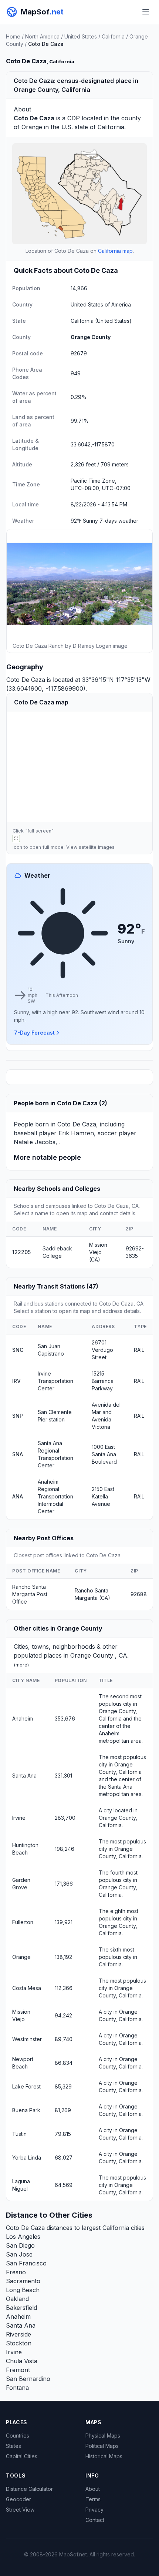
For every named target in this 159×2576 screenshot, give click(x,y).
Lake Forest (26, 2086)
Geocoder (18, 2499)
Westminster (27, 2039)
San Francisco (26, 2263)
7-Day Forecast (34, 1033)
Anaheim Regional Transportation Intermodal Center (55, 1496)
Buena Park (26, 2110)
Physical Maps (103, 2436)
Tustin (19, 2134)
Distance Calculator (29, 2489)
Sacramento (23, 2281)
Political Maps (102, 2446)
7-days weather (119, 521)
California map (115, 251)
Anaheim (23, 1719)
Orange (32, 127)
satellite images (97, 847)
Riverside (18, 2334)
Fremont (18, 2370)
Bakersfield (21, 2308)
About (93, 2489)
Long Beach (23, 2290)
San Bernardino (28, 2379)
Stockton (19, 2343)
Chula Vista (22, 2361)
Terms (93, 2499)
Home (13, 36)
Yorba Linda (27, 2158)
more (21, 1665)
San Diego (20, 2245)
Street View (20, 2510)
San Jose (19, 2254)
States (13, 2446)
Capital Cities (22, 2456)
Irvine (19, 1818)
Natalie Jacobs (35, 1142)
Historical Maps (104, 2456)
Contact (95, 2520)
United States (81, 36)
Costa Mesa (27, 1988)
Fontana (17, 2388)
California (113, 36)
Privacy (94, 2510)
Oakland (17, 2299)
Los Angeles (23, 2237)
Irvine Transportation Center (55, 1381)
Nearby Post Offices (44, 1538)
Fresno (16, 2272)
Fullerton (23, 1922)
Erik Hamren (76, 1133)
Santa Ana (24, 1776)
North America (42, 36)
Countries (18, 2436)
